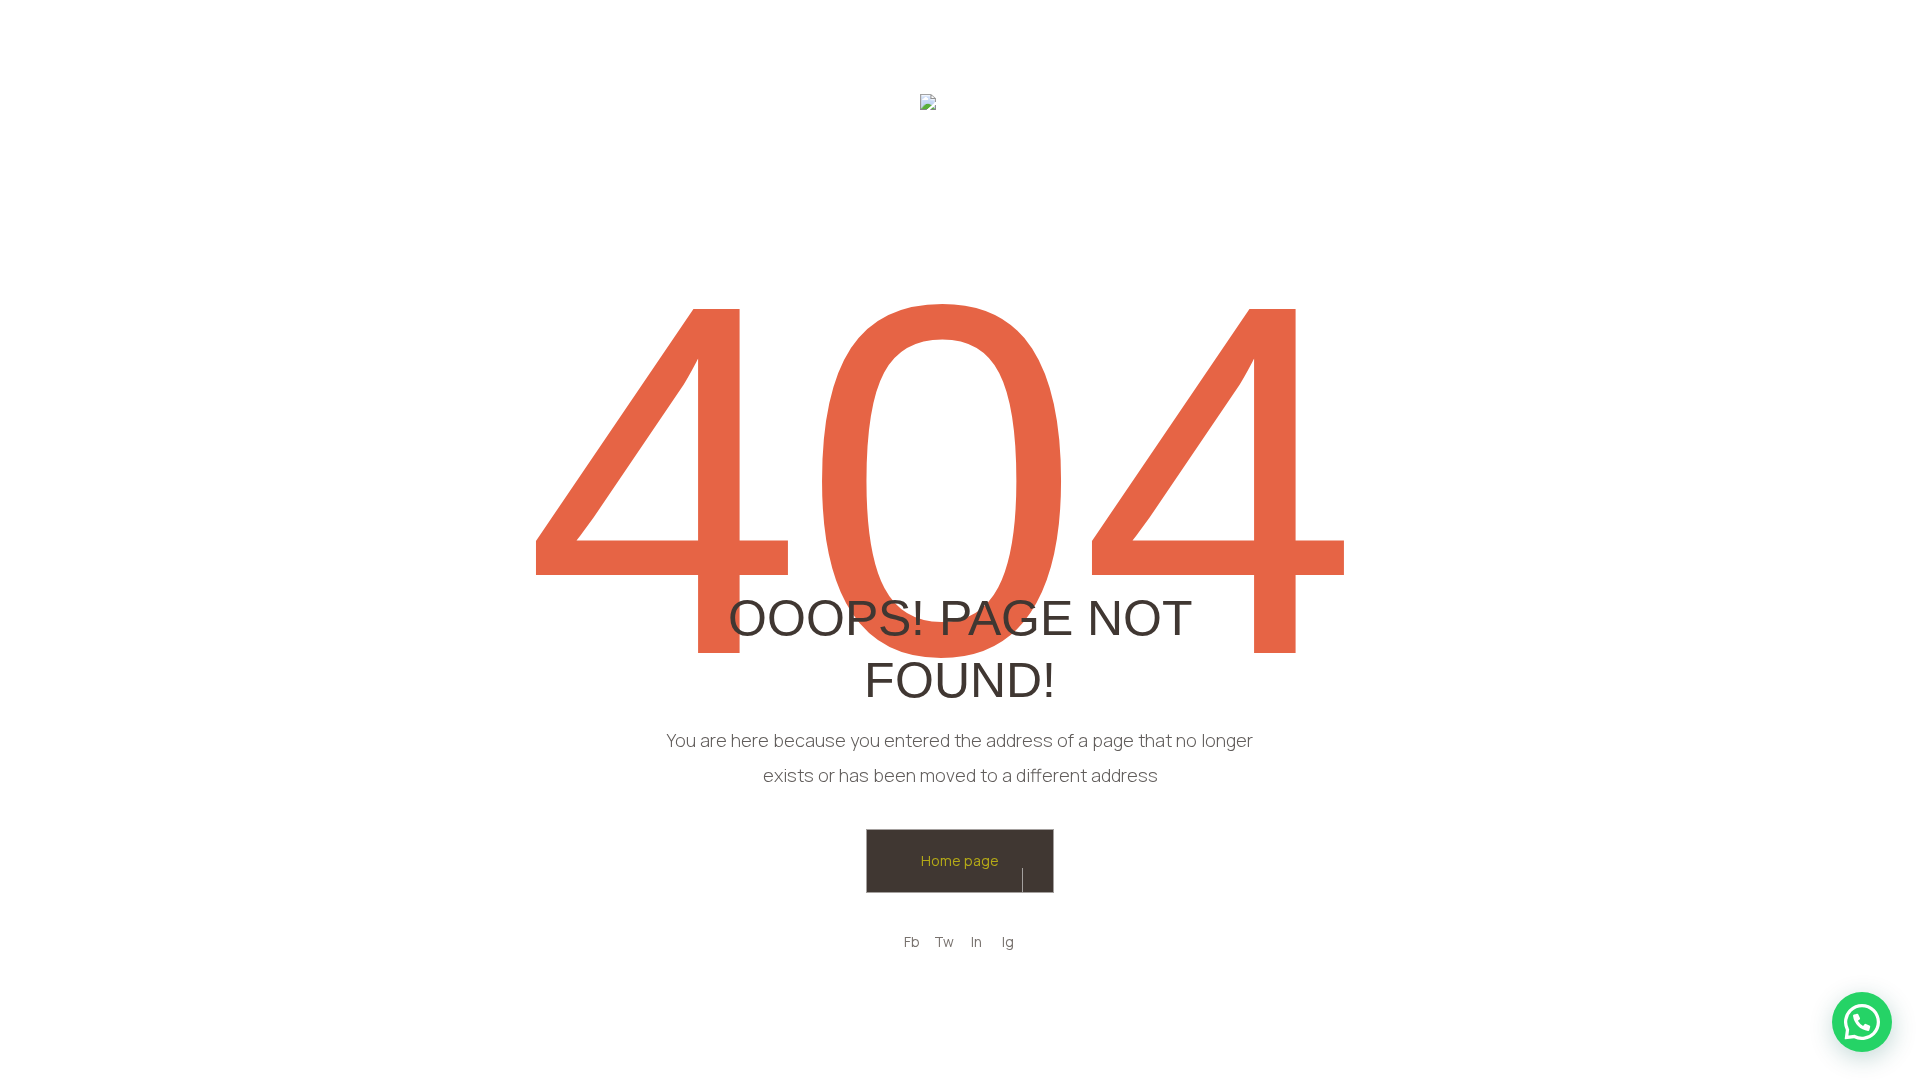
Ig (1008, 941)
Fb (912, 941)
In (976, 941)
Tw (944, 941)
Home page (960, 860)
